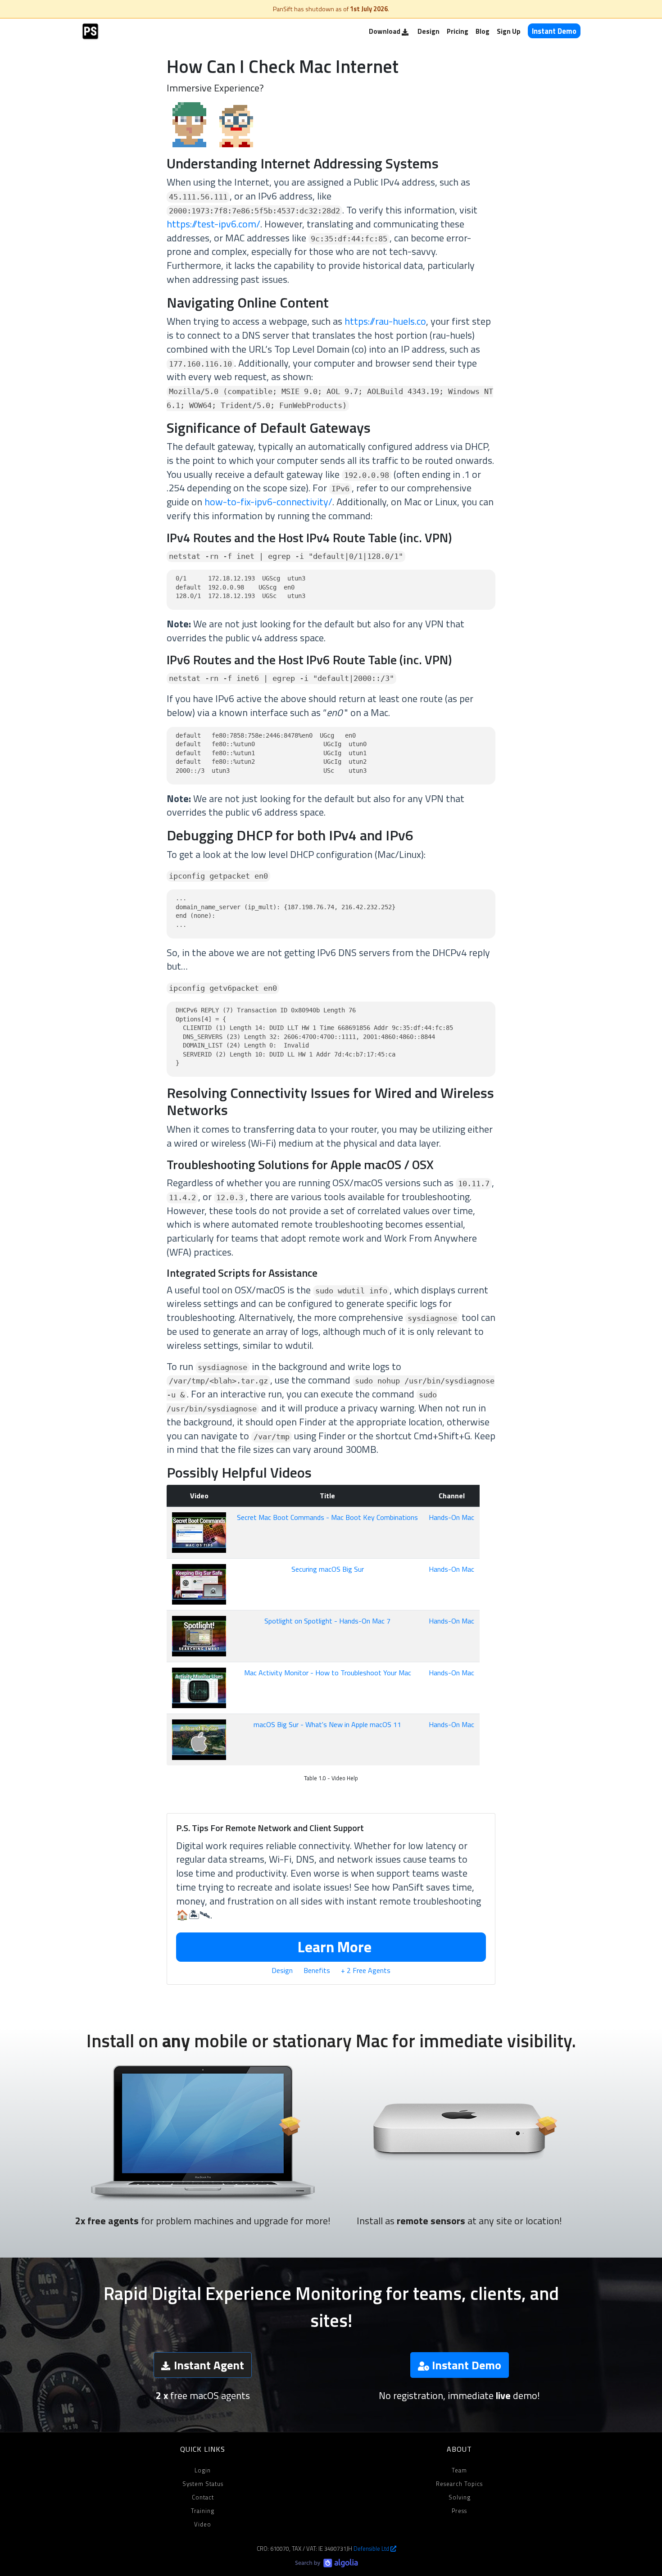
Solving (460, 2497)
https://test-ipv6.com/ (213, 224)
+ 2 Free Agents (366, 1970)
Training (203, 2511)
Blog (483, 31)
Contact (203, 2497)
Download (385, 31)
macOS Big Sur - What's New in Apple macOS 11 (327, 1724)
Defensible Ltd (372, 2549)
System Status (203, 2484)
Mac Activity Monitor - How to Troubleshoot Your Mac (328, 1673)
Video (203, 2524)
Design (428, 31)
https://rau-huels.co (385, 321)
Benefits (317, 1970)
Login (203, 2470)
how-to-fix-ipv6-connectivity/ (268, 502)
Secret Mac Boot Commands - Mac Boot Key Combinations (327, 1517)
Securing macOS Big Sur (328, 1569)
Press (459, 2511)
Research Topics (459, 2484)
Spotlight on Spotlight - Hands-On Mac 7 (327, 1621)
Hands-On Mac (451, 1517)
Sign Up (509, 31)
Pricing (458, 31)
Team (459, 2470)
